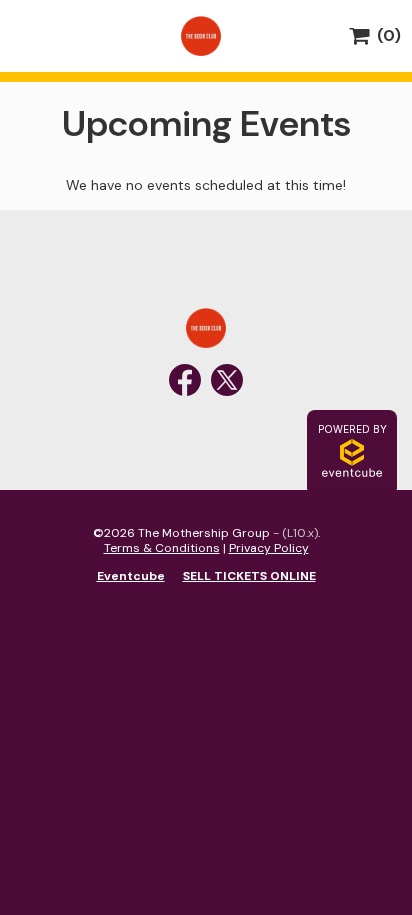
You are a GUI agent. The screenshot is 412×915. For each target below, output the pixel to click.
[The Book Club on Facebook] (185, 380)
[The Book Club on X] (227, 380)
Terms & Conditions (162, 548)
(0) (385, 35)
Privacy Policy (269, 548)
